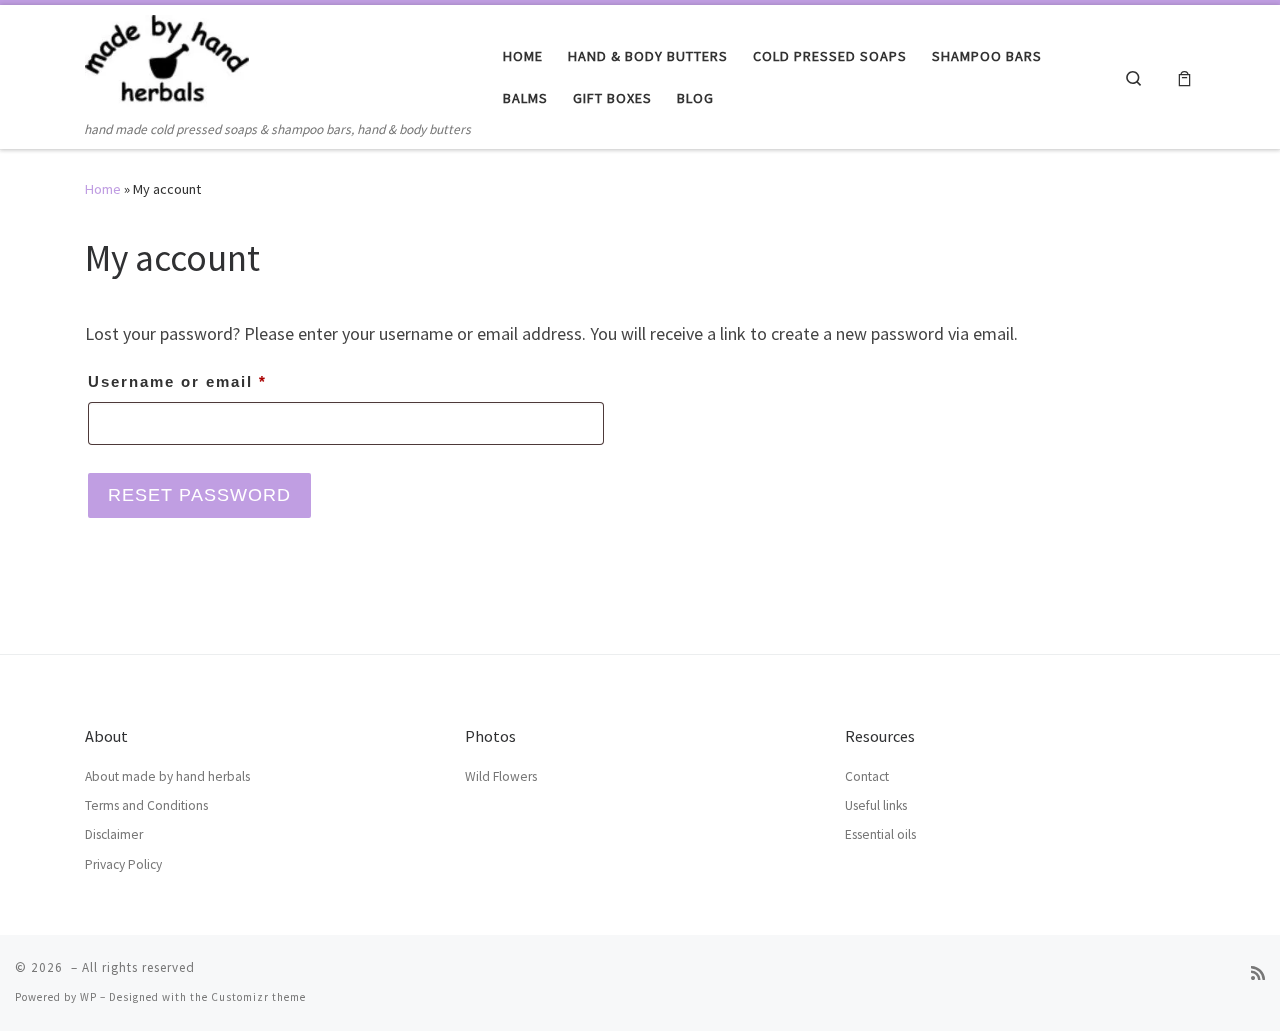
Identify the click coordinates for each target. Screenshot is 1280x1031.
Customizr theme (258, 997)
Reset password (199, 495)
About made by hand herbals (167, 776)
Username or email (217, 381)
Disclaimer (114, 834)
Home (103, 189)
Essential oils (880, 834)
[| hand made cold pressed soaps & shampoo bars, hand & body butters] (167, 61)
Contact (867, 776)
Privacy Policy (123, 864)
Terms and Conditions (146, 805)
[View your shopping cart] (1184, 77)
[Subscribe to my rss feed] (1258, 973)
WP (88, 997)
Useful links (876, 805)
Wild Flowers (501, 776)
